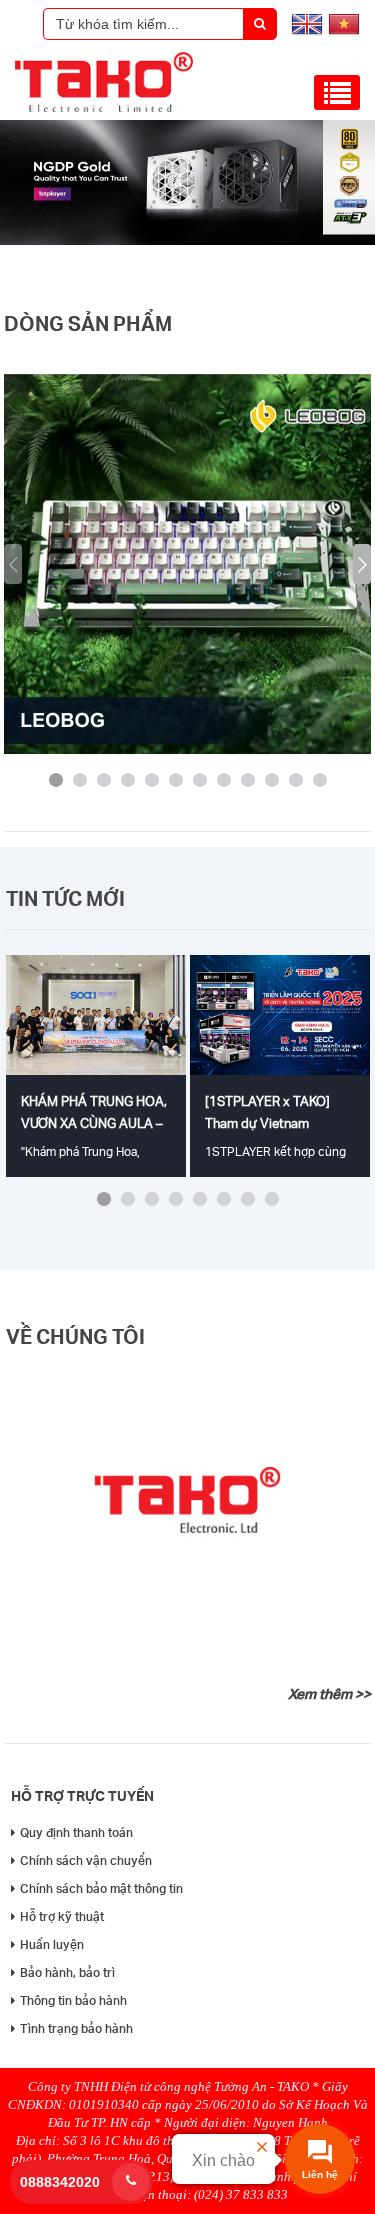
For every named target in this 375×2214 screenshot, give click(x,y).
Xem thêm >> (329, 1694)
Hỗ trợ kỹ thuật (62, 1916)
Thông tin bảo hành (73, 2000)
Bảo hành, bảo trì (67, 1972)
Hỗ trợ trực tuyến (82, 1795)
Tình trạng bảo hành (76, 2028)
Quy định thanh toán (76, 1832)
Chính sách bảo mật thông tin (101, 1888)
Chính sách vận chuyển (86, 1860)
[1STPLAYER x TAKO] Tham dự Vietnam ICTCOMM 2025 (267, 1123)
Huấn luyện (52, 1944)
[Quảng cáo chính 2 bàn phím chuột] (187, 240)
